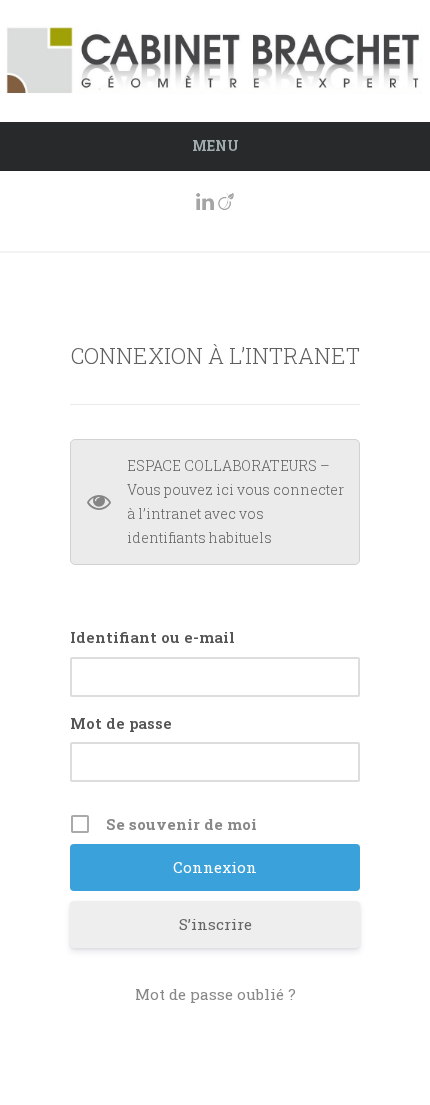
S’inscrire (215, 924)
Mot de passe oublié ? (215, 994)
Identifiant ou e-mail (152, 637)
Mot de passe (121, 723)
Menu (215, 145)
